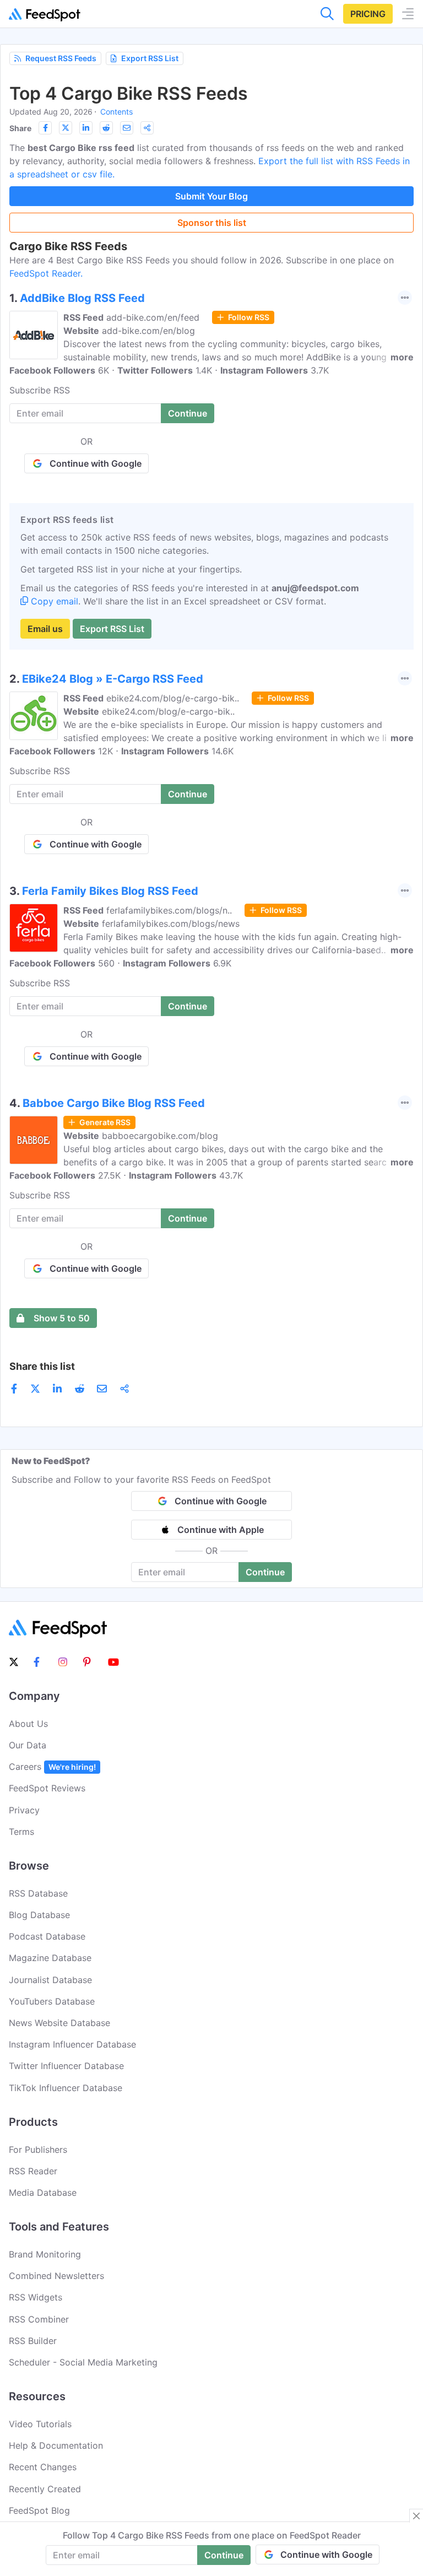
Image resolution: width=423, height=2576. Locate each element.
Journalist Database (50, 1980)
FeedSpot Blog (39, 2510)
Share (20, 128)
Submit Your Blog (211, 196)
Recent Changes (43, 2467)
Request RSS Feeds (61, 58)
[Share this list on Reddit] (106, 128)
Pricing (368, 14)
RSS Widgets (36, 2297)
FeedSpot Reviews (47, 1788)
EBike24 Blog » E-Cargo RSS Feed (113, 679)
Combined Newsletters (56, 2276)
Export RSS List (150, 58)
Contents (116, 112)
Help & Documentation (56, 2445)
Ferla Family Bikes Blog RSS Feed (110, 891)
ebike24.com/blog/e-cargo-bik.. (173, 698)
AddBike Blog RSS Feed (82, 298)
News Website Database (59, 2023)
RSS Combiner (39, 2319)
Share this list (42, 1366)
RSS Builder (33, 2341)
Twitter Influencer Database (66, 2066)
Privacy (24, 1810)
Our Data (28, 1745)
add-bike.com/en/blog (148, 331)
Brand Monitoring (45, 2254)
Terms (21, 1832)
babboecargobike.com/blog (160, 1136)
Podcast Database (47, 1936)
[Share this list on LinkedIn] (86, 128)
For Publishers (38, 2150)
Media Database (43, 2192)
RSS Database (38, 1893)
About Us (28, 1724)
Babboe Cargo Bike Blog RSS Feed (114, 1103)
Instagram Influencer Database (72, 2044)
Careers (52, 1767)
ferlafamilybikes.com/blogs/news (171, 924)
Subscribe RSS (40, 390)
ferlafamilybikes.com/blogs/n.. (169, 910)
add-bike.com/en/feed (153, 317)
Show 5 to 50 (62, 1318)
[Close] (416, 2516)
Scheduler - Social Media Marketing (83, 2362)
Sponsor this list (212, 223)
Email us (45, 629)
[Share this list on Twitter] (66, 128)
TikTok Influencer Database (66, 2088)
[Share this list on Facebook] (45, 128)
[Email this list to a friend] (127, 128)
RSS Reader (33, 2171)
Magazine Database (50, 1958)
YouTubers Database (52, 2001)
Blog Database (39, 1915)
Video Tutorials (40, 2424)
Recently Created (45, 2489)
